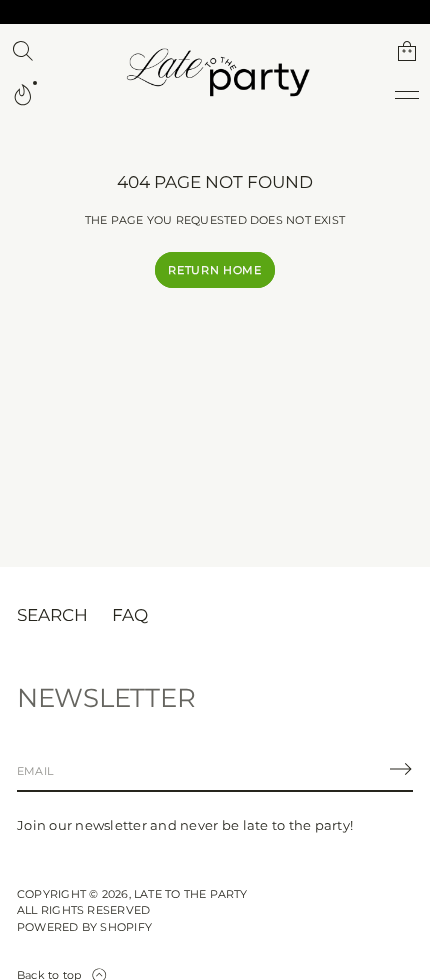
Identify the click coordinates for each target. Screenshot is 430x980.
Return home (214, 270)
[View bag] (407, 51)
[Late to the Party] (215, 73)
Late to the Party (191, 894)
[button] (23, 51)
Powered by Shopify (84, 927)
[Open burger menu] (407, 95)
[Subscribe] (401, 769)
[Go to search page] (23, 51)
